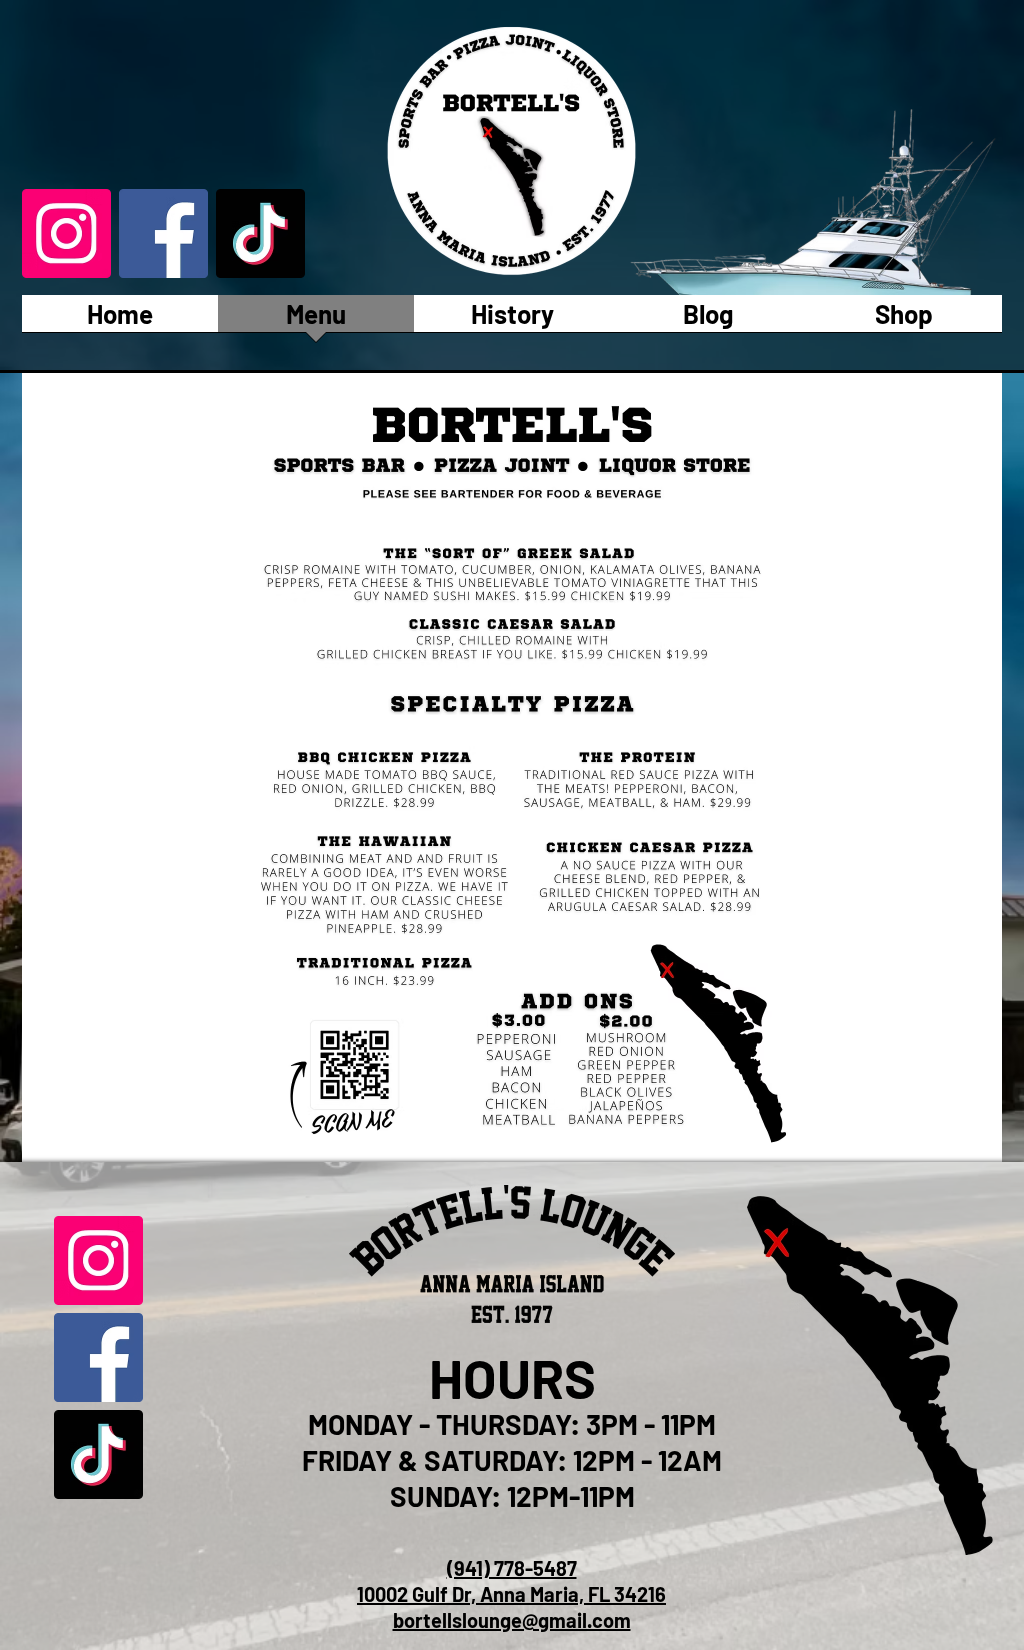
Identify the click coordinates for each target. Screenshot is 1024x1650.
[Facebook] (163, 233)
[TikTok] (260, 233)
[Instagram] (66, 233)
